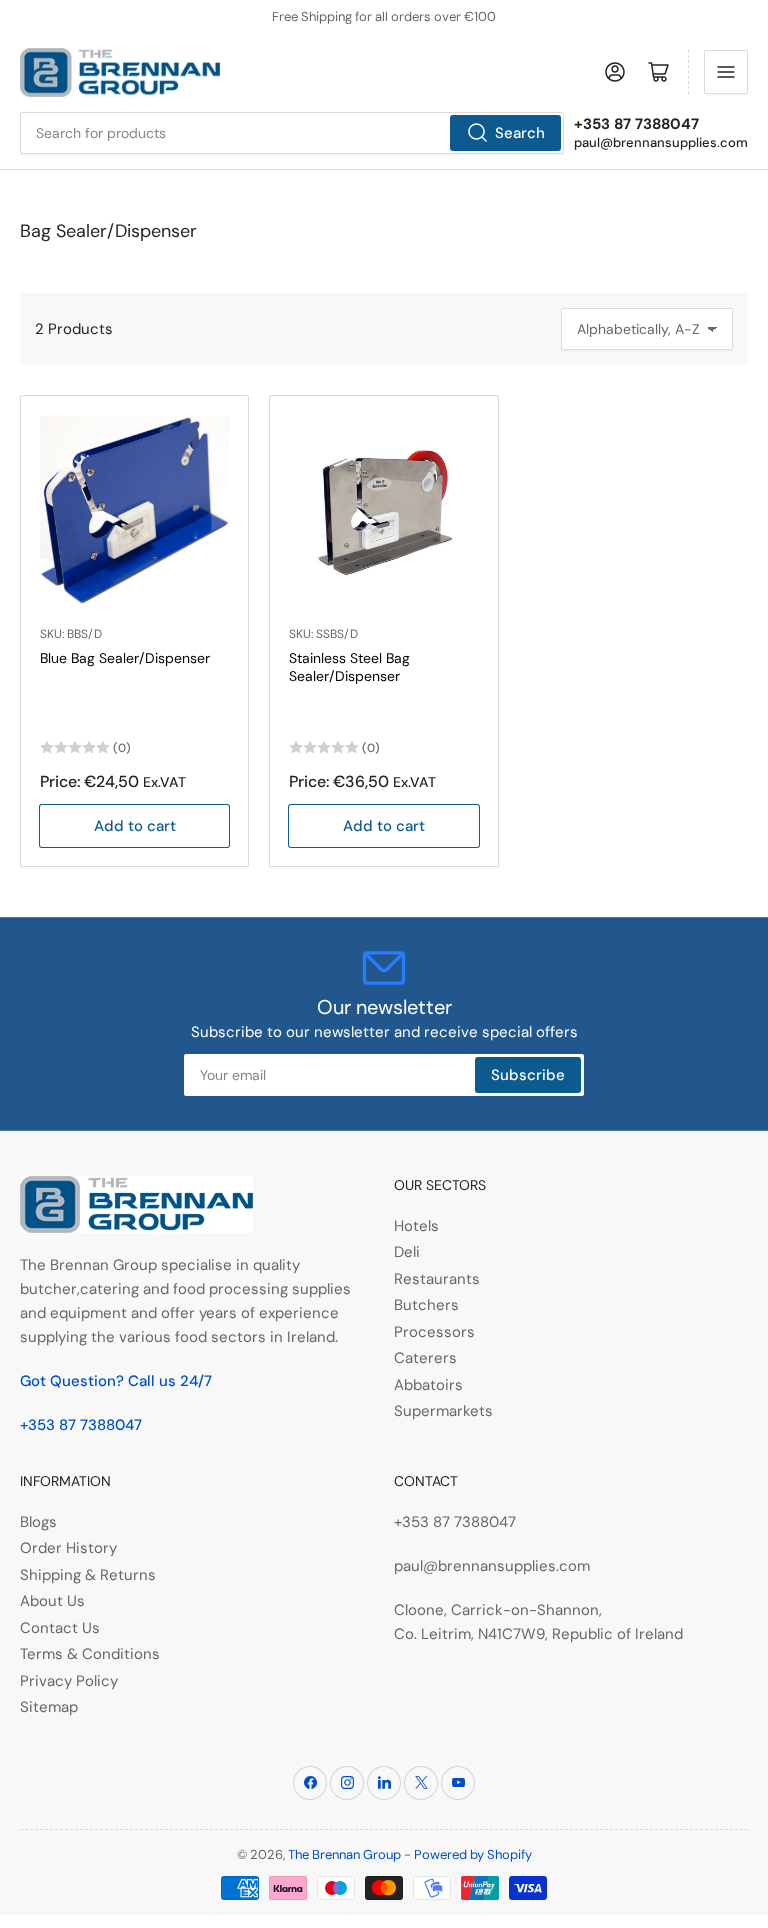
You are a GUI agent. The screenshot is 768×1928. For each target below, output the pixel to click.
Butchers (426, 1305)
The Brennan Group (344, 1854)
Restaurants (437, 1279)
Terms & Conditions (90, 1654)
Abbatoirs (428, 1385)
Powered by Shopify (473, 1854)
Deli (407, 1252)
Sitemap (49, 1707)
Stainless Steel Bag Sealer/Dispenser (349, 667)
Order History (68, 1548)
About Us (52, 1601)
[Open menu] (726, 72)
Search (520, 133)
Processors (434, 1332)
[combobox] (292, 133)
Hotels (416, 1226)
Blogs (38, 1522)
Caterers (425, 1358)
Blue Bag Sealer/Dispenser (125, 658)
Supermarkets (443, 1411)
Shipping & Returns (88, 1575)
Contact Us (60, 1628)
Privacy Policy (69, 1681)
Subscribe (528, 1075)
